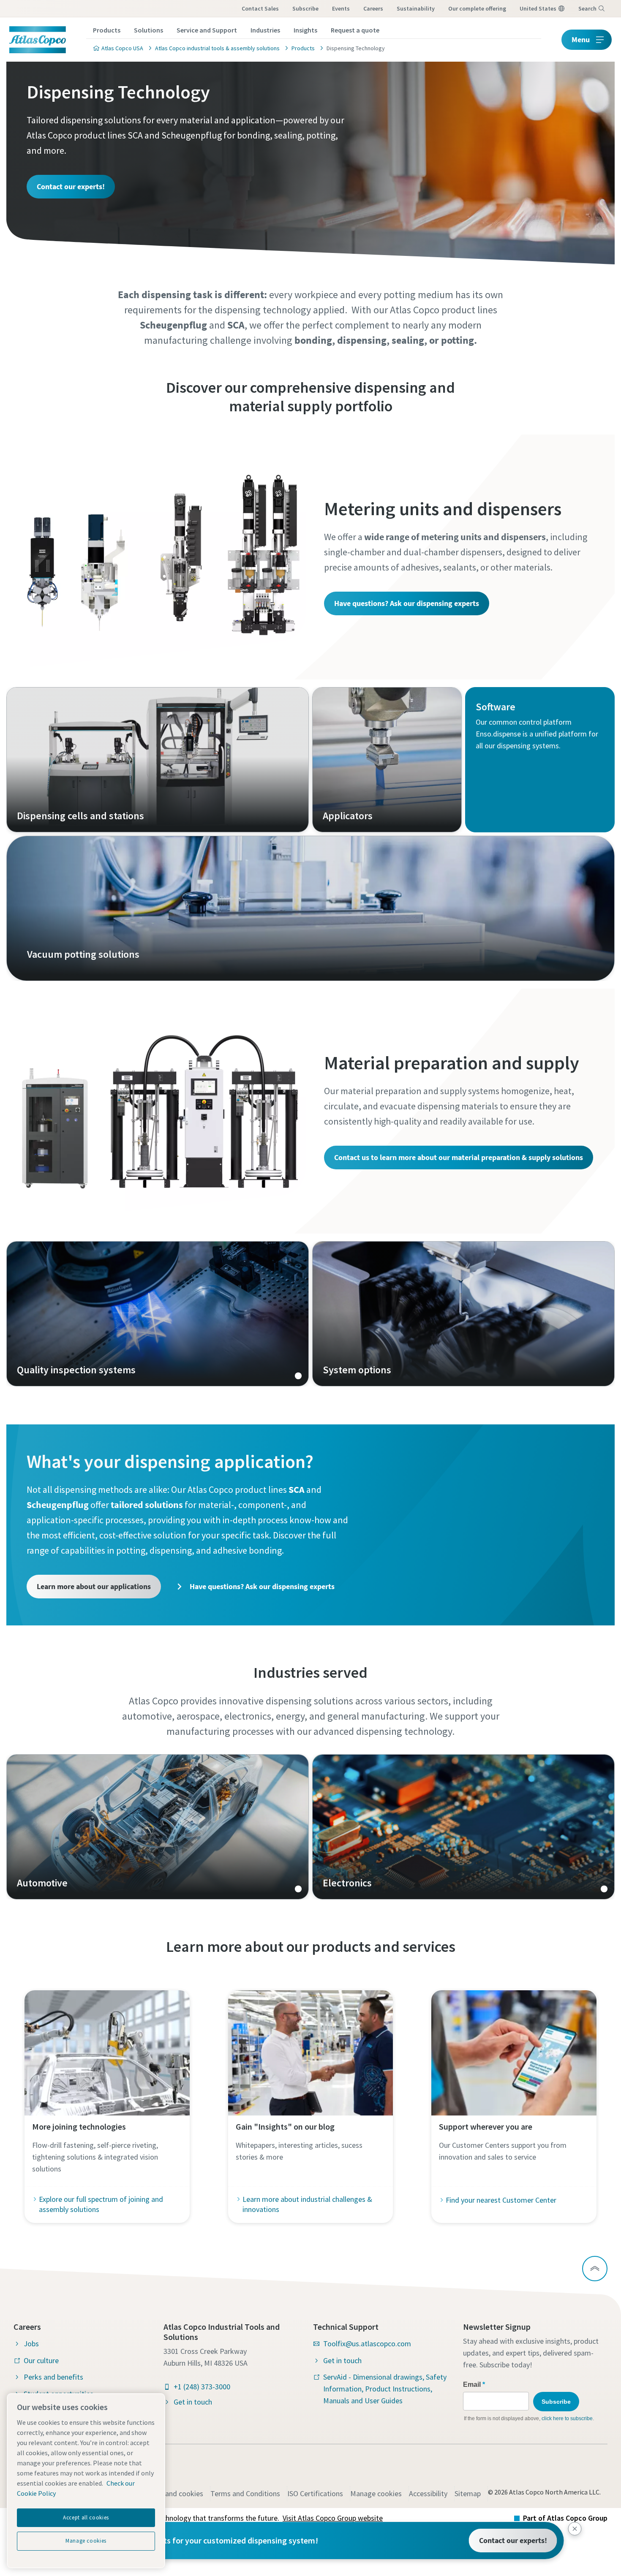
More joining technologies (79, 2126)
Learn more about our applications (94, 1586)
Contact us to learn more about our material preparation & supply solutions (459, 1157)
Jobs (31, 2344)
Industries (265, 30)
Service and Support (207, 30)
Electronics (463, 1827)
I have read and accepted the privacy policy (291, 660)
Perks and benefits (53, 2377)
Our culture (41, 2360)
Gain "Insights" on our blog (285, 2126)
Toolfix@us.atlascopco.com (367, 2344)
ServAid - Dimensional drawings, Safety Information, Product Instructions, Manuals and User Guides (385, 2389)
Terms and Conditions (245, 2493)
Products (107, 30)
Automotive (158, 1827)
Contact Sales (260, 8)
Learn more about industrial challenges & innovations (307, 2204)
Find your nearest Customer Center (501, 2200)
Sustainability (416, 8)
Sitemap (468, 2493)
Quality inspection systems (158, 1314)
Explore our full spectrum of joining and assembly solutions (101, 2204)
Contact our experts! (71, 186)
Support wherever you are (486, 2126)
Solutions (148, 30)
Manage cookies (376, 2493)
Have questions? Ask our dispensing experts (407, 603)
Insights (305, 30)
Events (341, 8)
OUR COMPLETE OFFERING (477, 8)
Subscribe (305, 8)
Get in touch (193, 2402)
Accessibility (428, 2493)
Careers (373, 8)
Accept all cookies (86, 2518)
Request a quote (355, 30)
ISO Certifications (315, 2493)
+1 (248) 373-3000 (202, 2387)
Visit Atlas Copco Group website (333, 2518)
